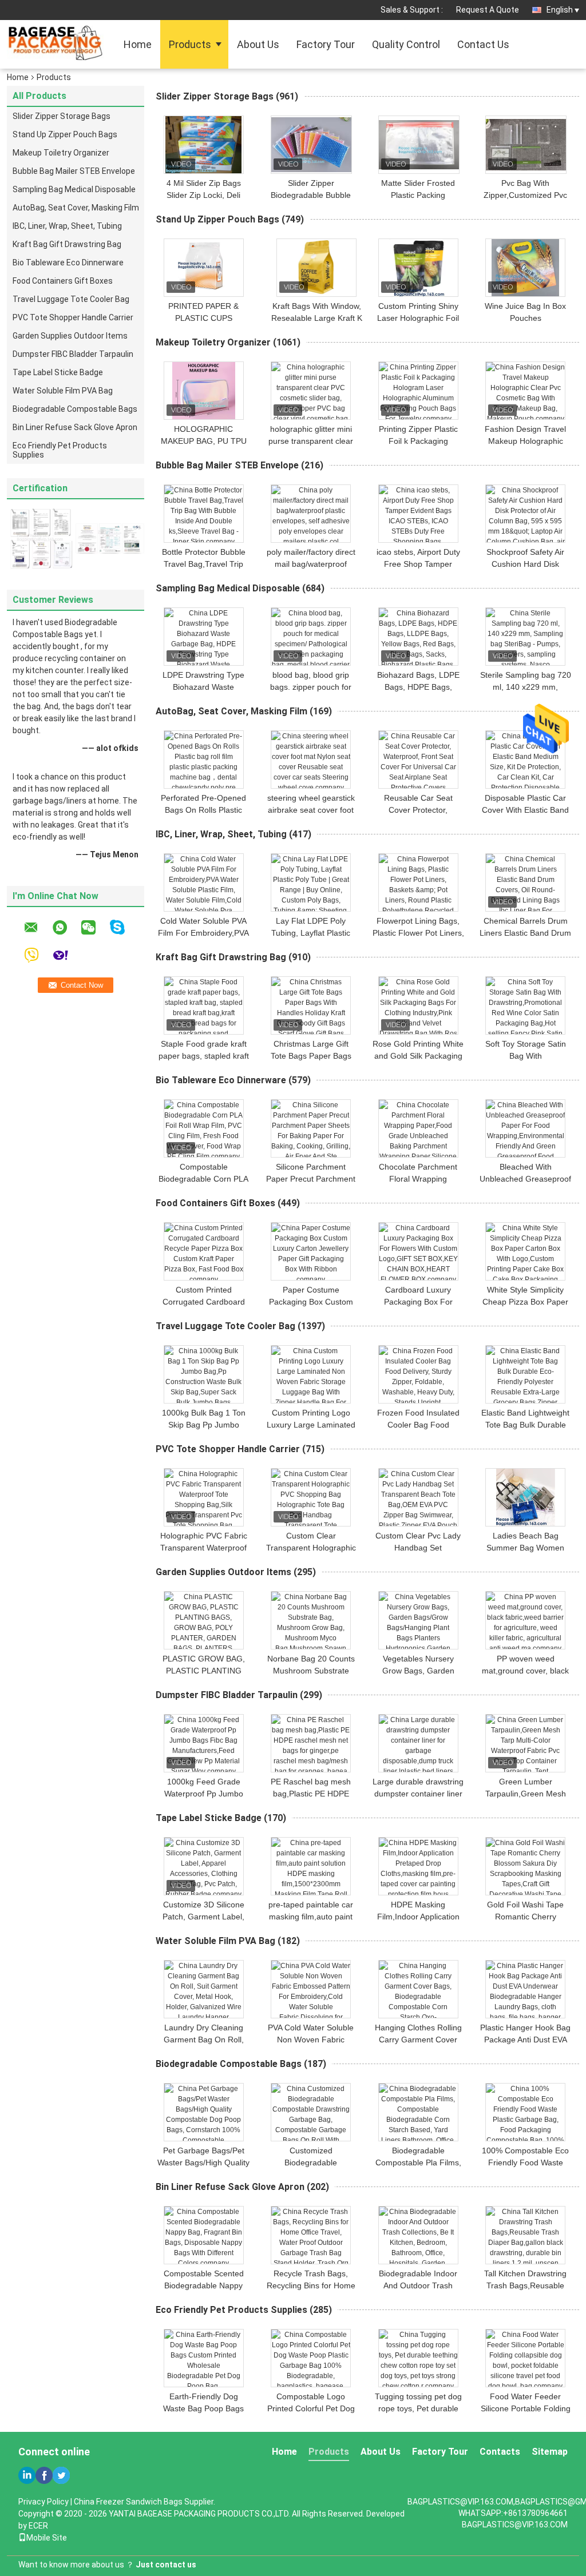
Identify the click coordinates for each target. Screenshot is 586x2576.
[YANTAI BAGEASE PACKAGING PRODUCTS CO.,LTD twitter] (61, 2475)
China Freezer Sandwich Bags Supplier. (144, 2502)
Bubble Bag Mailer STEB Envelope (74, 171)
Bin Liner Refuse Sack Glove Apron (75, 427)
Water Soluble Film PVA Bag (63, 391)
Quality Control (406, 44)
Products (190, 44)
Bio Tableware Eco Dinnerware (68, 263)
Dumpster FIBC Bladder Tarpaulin (73, 354)
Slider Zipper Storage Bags (62, 116)
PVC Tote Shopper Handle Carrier (73, 317)
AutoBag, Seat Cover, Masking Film (76, 208)
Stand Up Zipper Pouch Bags (65, 134)
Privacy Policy (43, 2502)
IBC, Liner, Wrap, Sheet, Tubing (67, 226)
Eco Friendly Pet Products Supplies (60, 450)
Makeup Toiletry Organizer (61, 153)
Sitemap (550, 2452)
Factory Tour (326, 44)
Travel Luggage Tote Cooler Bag (71, 299)
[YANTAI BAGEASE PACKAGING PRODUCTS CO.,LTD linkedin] (27, 2475)
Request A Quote (488, 10)
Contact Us (483, 44)
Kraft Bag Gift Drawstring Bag (67, 244)
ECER (38, 2526)
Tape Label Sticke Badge (58, 372)
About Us (258, 44)
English (560, 10)
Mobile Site (47, 2538)
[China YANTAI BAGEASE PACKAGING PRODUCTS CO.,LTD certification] (41, 538)
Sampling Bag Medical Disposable (74, 189)
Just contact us (166, 2565)
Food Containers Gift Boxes (63, 281)
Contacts (500, 2452)
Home (138, 44)
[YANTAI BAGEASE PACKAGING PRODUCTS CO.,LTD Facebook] (44, 2475)
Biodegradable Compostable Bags (75, 409)
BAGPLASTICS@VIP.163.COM (515, 2525)
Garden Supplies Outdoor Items (70, 336)
